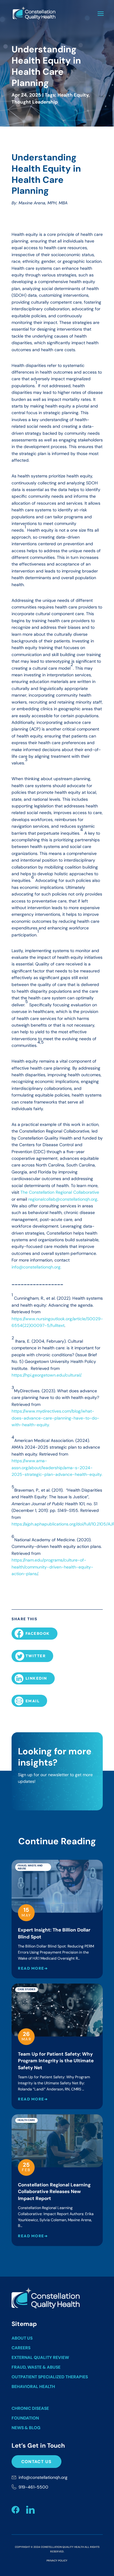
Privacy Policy (57, 2561)
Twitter (36, 1656)
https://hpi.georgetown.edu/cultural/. (47, 1375)
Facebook (38, 1633)
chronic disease (30, 2408)
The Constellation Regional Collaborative (60, 1192)
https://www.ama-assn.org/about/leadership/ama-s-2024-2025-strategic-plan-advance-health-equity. (57, 1468)
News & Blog (26, 2428)
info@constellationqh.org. (36, 1267)
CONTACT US (36, 2462)
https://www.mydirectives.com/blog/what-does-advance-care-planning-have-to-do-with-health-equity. (55, 1418)
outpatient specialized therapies (50, 2377)
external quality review (40, 2357)
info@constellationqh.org (43, 2477)
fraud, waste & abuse (36, 2367)
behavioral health (33, 2386)
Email (33, 1701)
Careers (21, 2348)
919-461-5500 (33, 2487)
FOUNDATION (25, 2418)
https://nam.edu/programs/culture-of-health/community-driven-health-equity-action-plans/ (52, 1567)
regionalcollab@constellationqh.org (63, 1199)
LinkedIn (36, 1678)
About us (22, 2338)
